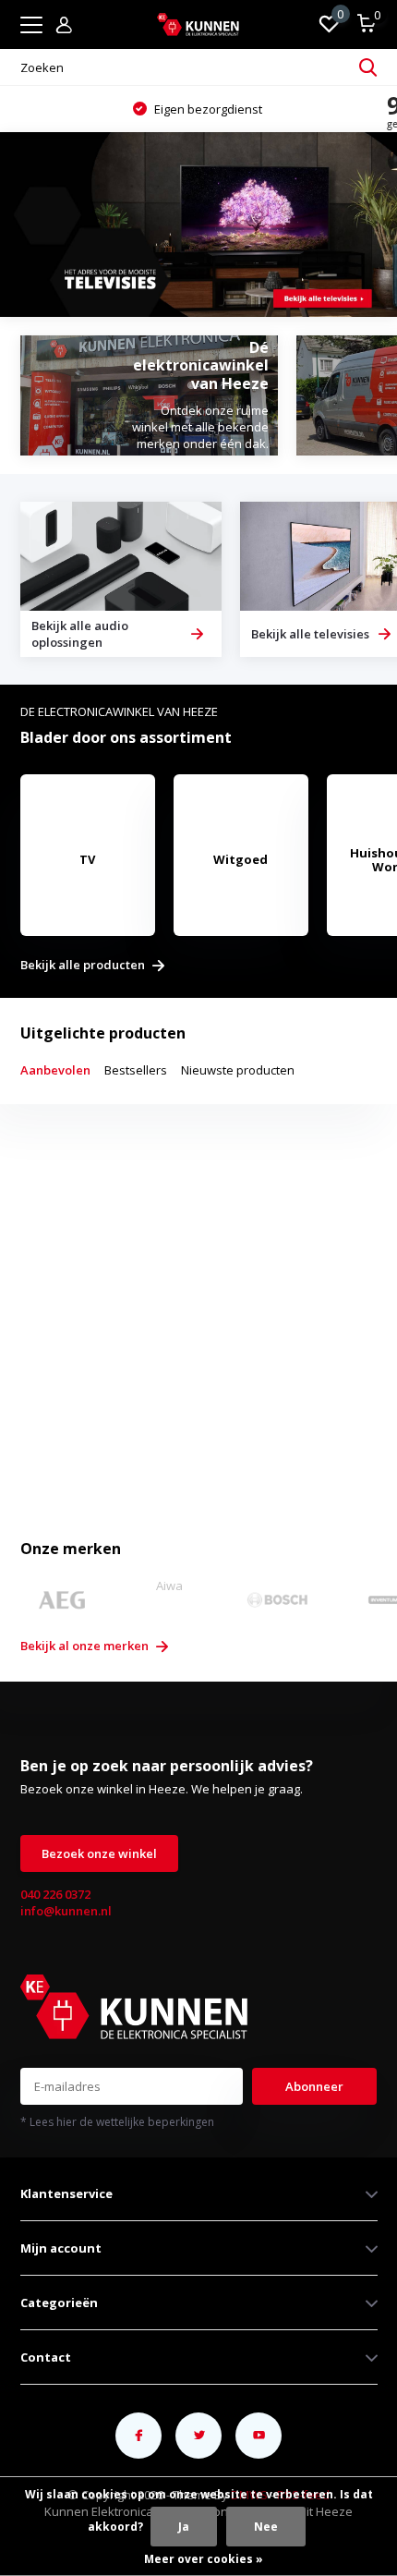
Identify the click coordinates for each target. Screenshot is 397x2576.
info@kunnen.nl (66, 1911)
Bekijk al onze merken (86, 1646)
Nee (266, 2527)
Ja (184, 2527)
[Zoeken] (368, 67)
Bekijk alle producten (84, 966)
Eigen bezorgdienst (207, 109)
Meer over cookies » (204, 2559)
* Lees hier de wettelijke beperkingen (117, 2122)
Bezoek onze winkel (99, 1853)
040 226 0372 (55, 1894)
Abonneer (314, 2086)
